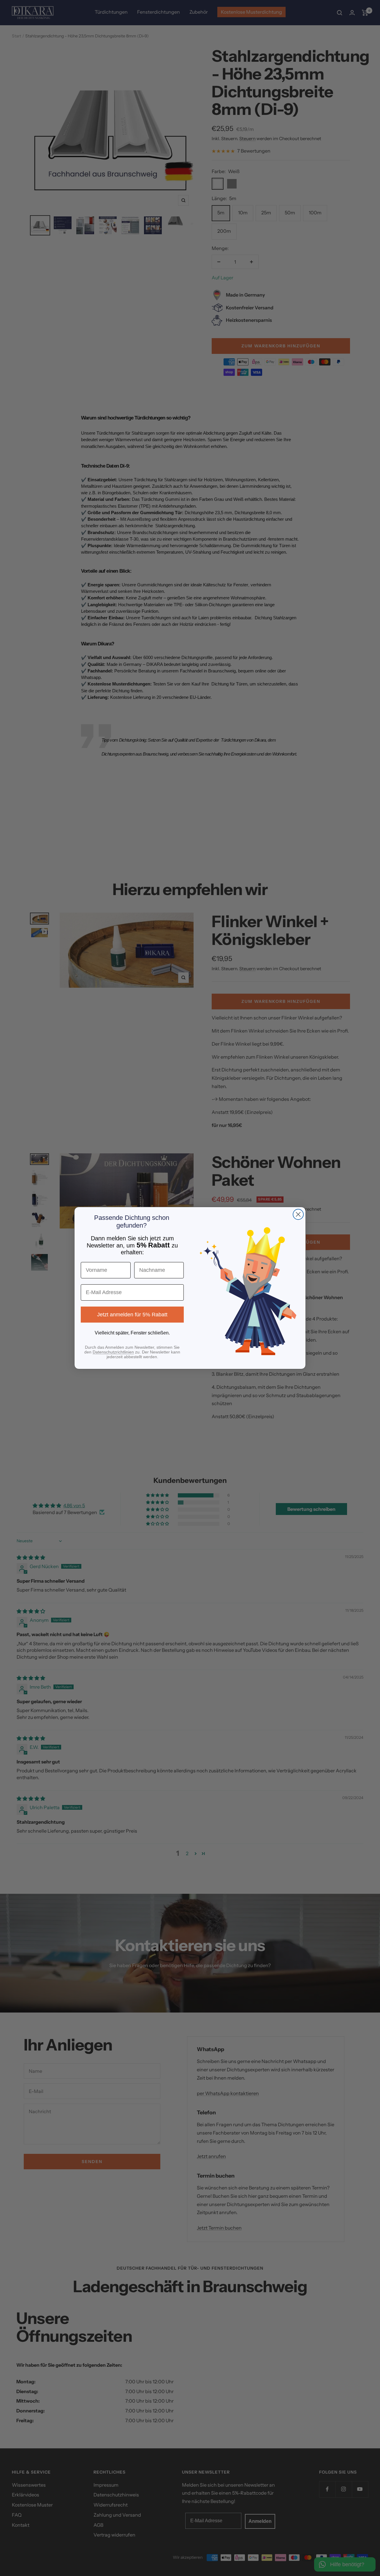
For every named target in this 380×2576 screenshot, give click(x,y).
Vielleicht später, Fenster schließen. (132, 1333)
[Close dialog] (298, 1214)
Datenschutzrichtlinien (113, 1352)
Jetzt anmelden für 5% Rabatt (132, 1315)
